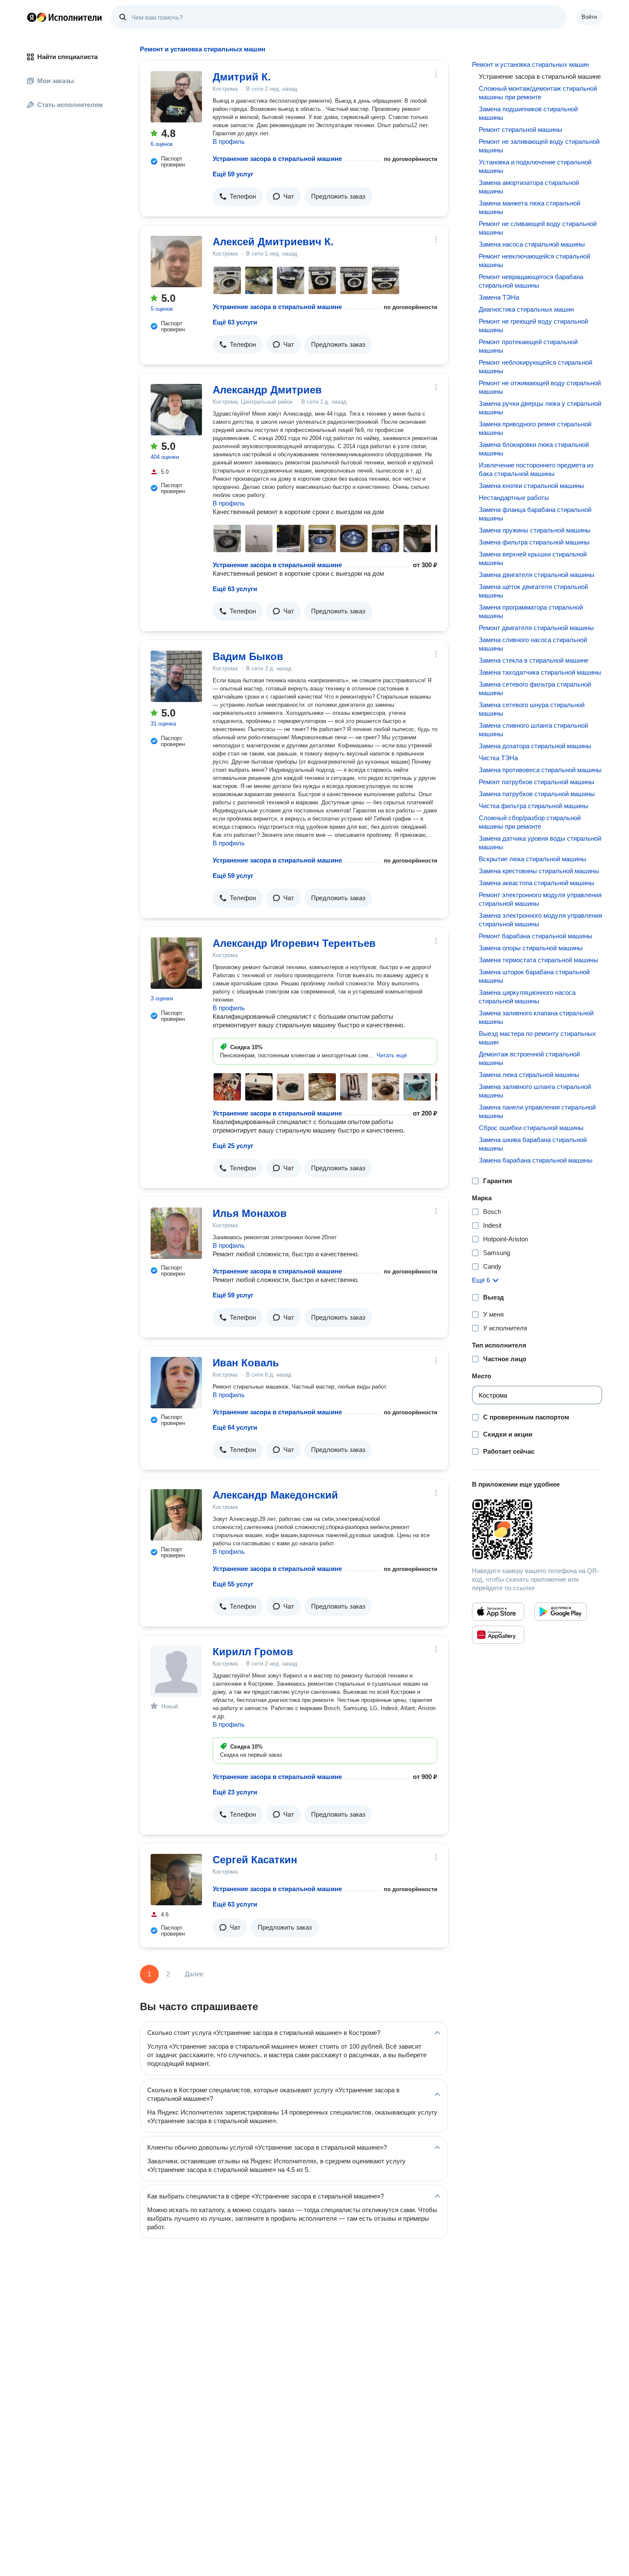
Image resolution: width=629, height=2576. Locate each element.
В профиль (229, 141)
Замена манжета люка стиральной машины (530, 207)
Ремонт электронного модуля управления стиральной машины (540, 899)
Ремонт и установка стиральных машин (530, 64)
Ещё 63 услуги (235, 322)
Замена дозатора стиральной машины (535, 746)
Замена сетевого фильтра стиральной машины (535, 689)
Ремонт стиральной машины (521, 129)
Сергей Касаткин (255, 1860)
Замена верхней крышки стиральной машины (533, 558)
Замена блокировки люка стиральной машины (534, 449)
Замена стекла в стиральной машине (534, 660)
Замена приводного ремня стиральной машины (535, 428)
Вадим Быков (248, 656)
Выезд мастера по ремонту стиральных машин (537, 1038)
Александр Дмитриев (267, 390)
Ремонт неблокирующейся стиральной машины (536, 367)
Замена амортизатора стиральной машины (529, 187)
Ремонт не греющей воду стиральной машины (533, 326)
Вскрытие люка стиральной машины (533, 859)
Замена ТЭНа (499, 297)
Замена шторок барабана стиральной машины (534, 976)
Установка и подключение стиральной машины (535, 166)
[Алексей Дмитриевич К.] (176, 262)
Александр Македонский (275, 1495)
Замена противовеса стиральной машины (540, 770)
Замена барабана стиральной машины (536, 1160)
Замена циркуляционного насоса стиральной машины (527, 997)
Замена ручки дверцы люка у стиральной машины (540, 408)
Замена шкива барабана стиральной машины (533, 1144)
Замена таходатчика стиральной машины (540, 672)
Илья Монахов (250, 1213)
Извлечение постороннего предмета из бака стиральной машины (536, 469)
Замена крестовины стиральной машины (539, 871)
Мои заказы (56, 81)
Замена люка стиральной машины (529, 1075)
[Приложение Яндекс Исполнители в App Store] (498, 1612)
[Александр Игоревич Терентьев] (176, 963)
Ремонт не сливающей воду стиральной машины (538, 228)
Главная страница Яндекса (32, 17)
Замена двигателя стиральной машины (537, 575)
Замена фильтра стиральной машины (534, 542)
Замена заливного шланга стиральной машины (535, 1091)
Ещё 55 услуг (233, 1584)
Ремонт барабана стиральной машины (536, 936)
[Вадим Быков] (176, 676)
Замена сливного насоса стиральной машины (533, 644)
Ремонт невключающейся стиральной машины (534, 260)
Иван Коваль (246, 1363)
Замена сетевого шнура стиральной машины (532, 709)
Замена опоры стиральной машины (531, 948)
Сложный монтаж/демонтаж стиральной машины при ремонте (538, 93)
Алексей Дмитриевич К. (273, 242)
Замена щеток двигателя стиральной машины (533, 591)
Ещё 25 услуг (233, 1146)
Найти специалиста (67, 57)
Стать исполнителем (70, 105)
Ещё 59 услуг (233, 174)
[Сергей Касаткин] (176, 1880)
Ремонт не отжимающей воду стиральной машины (540, 387)
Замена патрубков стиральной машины (537, 794)
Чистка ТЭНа (498, 758)
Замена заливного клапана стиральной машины (536, 1017)
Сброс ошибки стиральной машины (531, 1128)
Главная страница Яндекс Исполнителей (65, 17)
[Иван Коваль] (176, 1383)
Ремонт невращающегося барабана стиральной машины (531, 281)
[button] (238, 196)
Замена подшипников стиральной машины (528, 113)
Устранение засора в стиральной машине (277, 159)
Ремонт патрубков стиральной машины (537, 782)
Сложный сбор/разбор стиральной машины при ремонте (530, 822)
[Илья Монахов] (176, 1233)
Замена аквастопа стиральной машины (537, 883)
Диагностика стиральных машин (526, 309)
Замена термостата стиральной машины (539, 960)
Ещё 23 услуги (235, 1792)
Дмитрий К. (242, 77)
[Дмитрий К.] (176, 97)
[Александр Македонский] (176, 1515)
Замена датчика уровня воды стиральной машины (540, 843)
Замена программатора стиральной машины (531, 611)
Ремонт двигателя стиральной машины (536, 628)
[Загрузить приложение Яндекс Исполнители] (537, 1529)
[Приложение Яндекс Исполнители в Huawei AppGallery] (498, 1635)
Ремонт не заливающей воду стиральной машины (539, 146)
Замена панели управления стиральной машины (537, 1111)
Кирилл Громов (253, 1652)
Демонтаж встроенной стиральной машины (529, 1058)
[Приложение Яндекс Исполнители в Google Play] (561, 1612)
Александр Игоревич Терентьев (294, 943)
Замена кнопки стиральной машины (531, 486)
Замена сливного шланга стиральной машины (533, 730)
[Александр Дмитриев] (176, 410)
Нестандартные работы (514, 498)
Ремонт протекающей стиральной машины (528, 346)
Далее (194, 1974)
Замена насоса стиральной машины (532, 244)
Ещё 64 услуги (235, 1427)
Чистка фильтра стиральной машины (534, 806)
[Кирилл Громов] (176, 1672)
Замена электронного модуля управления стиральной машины (540, 920)
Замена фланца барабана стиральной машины (535, 514)
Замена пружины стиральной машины (535, 530)
